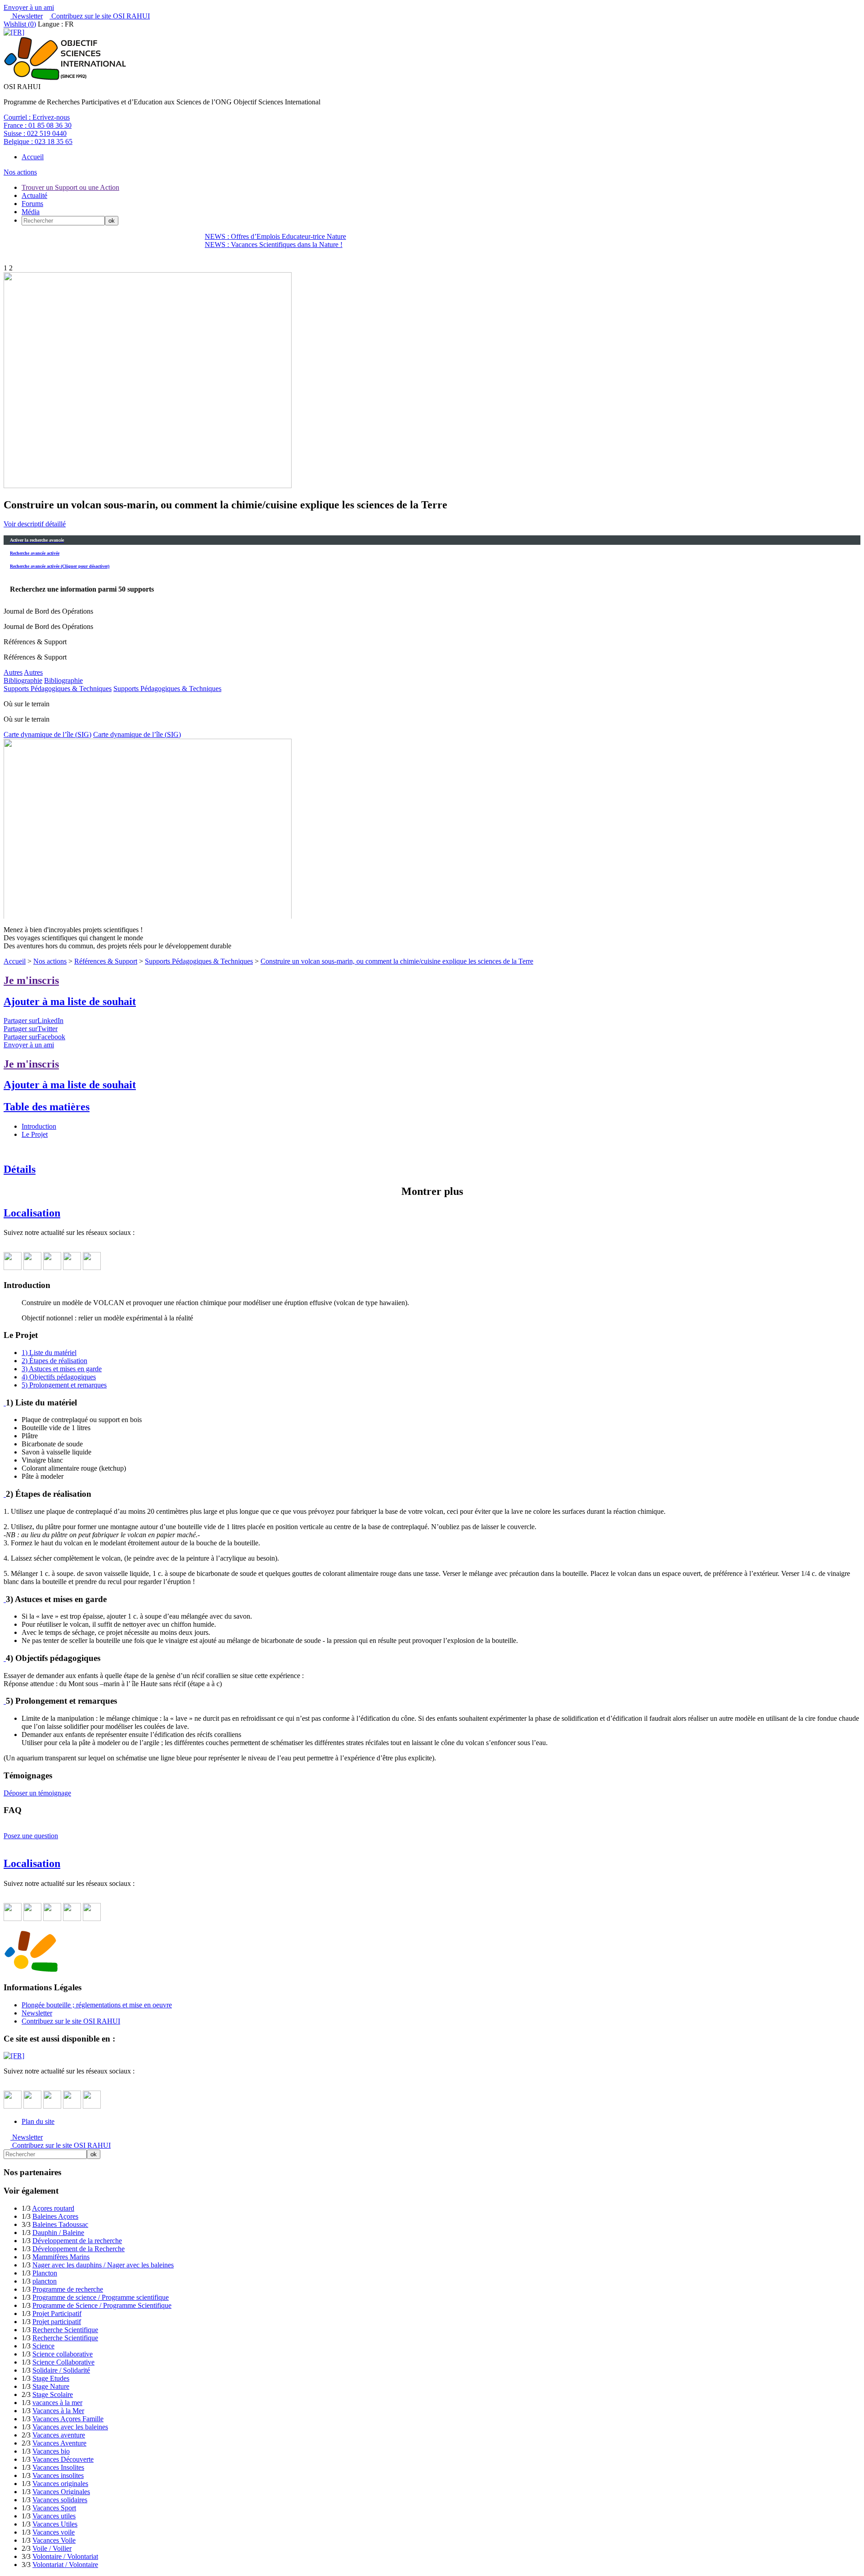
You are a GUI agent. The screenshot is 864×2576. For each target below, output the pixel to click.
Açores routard (53, 2208)
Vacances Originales (61, 2492)
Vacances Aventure (59, 2443)
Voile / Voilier (52, 2548)
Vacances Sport (54, 2508)
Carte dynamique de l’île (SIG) (47, 734)
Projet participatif (57, 2322)
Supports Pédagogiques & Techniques (58, 689)
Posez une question (31, 1836)
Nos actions (20, 172)
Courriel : (37, 117)
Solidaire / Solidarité (61, 2370)
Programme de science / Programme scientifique (101, 2297)
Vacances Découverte (63, 2459)
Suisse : (35, 133)
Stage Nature (51, 2386)
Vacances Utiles (55, 2524)
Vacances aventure (59, 2435)
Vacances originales (60, 2484)
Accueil (33, 157)
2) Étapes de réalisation (54, 1361)
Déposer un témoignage (37, 1793)
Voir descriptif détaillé (35, 524)
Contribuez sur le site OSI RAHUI (100, 16)
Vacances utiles (54, 2516)
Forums (32, 204)
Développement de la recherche (77, 2241)
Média (31, 212)
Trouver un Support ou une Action (70, 187)
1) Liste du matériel (49, 1353)
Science (43, 2346)
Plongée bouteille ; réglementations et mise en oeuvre (97, 2005)
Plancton (45, 2273)
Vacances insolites (58, 2475)
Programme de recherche (68, 2289)
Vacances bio (51, 2451)
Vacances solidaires (60, 2500)
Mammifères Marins (61, 2257)
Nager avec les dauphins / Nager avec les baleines (103, 2265)
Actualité (34, 195)
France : (38, 125)
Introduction (39, 1126)
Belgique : (38, 141)
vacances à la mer (57, 2403)
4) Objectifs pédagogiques (59, 1377)
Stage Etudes (51, 2378)
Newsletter (27, 16)
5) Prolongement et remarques (64, 1385)
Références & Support (106, 961)
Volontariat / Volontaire (65, 2565)
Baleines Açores (55, 2216)
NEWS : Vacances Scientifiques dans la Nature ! (274, 245)
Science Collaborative (63, 2362)
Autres (13, 672)
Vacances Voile (54, 2540)
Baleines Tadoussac (60, 2224)
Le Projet (35, 1134)
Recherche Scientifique (65, 2330)
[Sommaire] (5, 1402)
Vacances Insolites (58, 2467)
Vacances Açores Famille (68, 2419)
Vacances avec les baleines (70, 2427)
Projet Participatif (57, 2313)
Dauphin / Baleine (58, 2233)
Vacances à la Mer (58, 2411)
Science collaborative (63, 2354)
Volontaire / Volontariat (65, 2556)
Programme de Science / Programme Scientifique (102, 2305)
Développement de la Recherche (79, 2249)
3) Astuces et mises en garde (62, 1369)
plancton (45, 2281)
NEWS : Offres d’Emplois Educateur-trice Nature (275, 236)
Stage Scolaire (53, 2394)
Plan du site (38, 2121)
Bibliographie (23, 680)
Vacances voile (54, 2532)
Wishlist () (20, 24)
